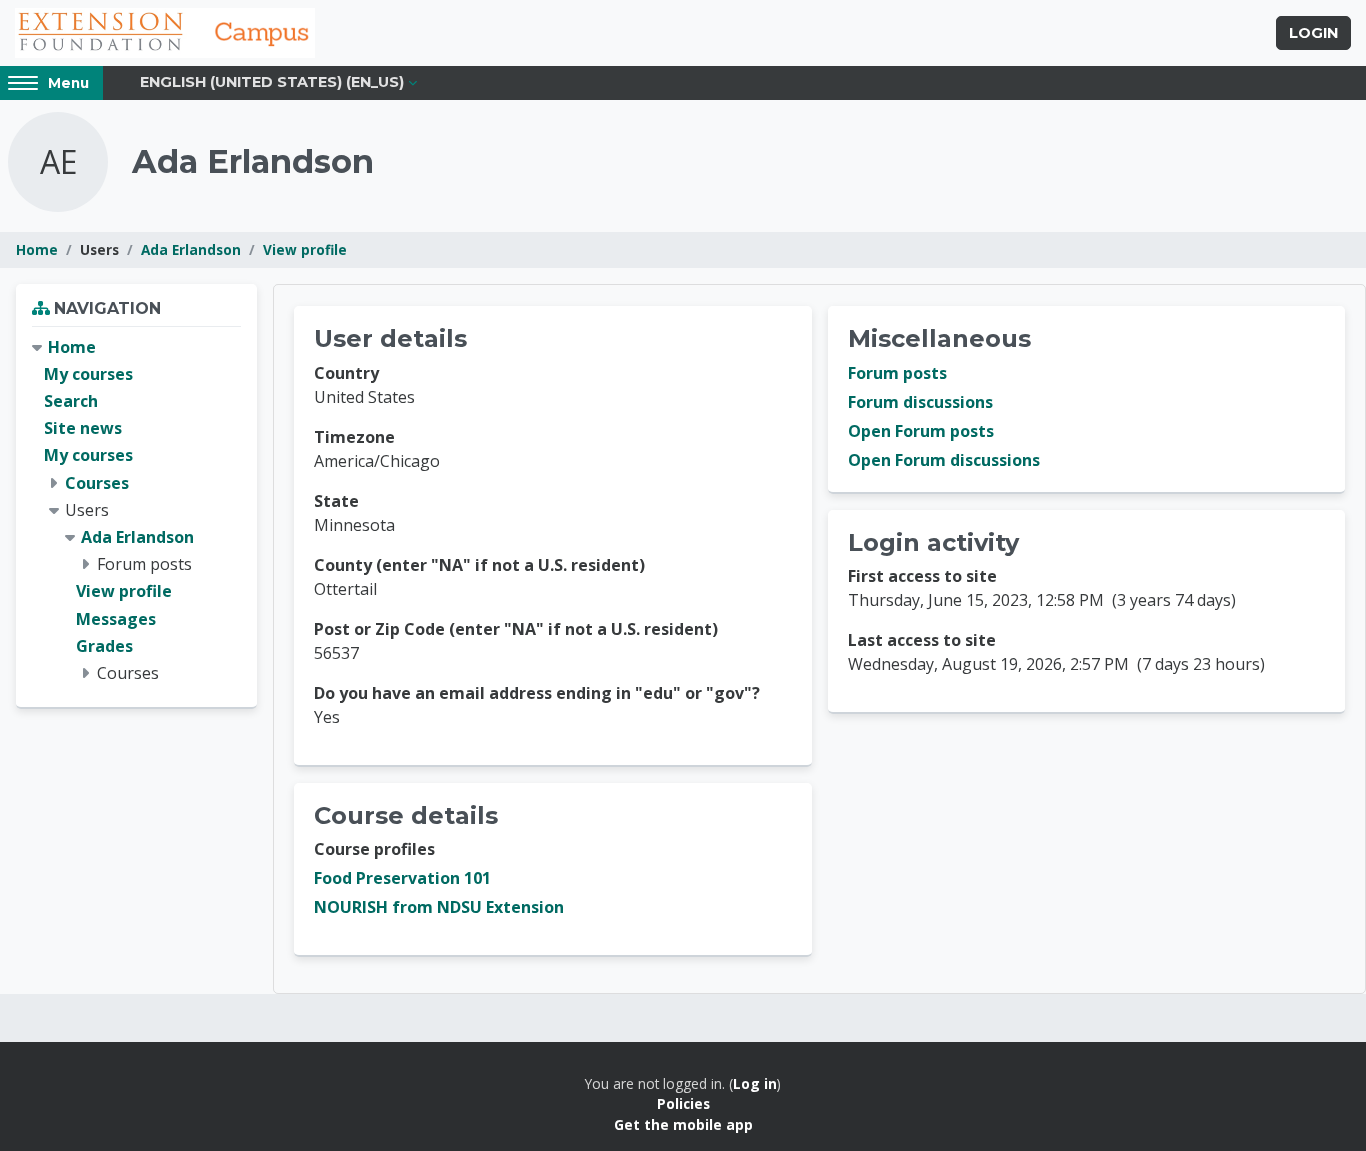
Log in (755, 1083)
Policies (683, 1103)
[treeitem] (136, 510)
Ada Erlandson (191, 249)
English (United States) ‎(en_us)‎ (272, 82)
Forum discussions (920, 402)
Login (1313, 33)
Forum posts (897, 373)
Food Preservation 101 (402, 878)
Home (37, 249)
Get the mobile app (683, 1124)
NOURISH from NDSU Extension (439, 907)
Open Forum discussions (944, 460)
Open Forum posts (921, 431)
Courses (97, 483)
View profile (305, 249)
